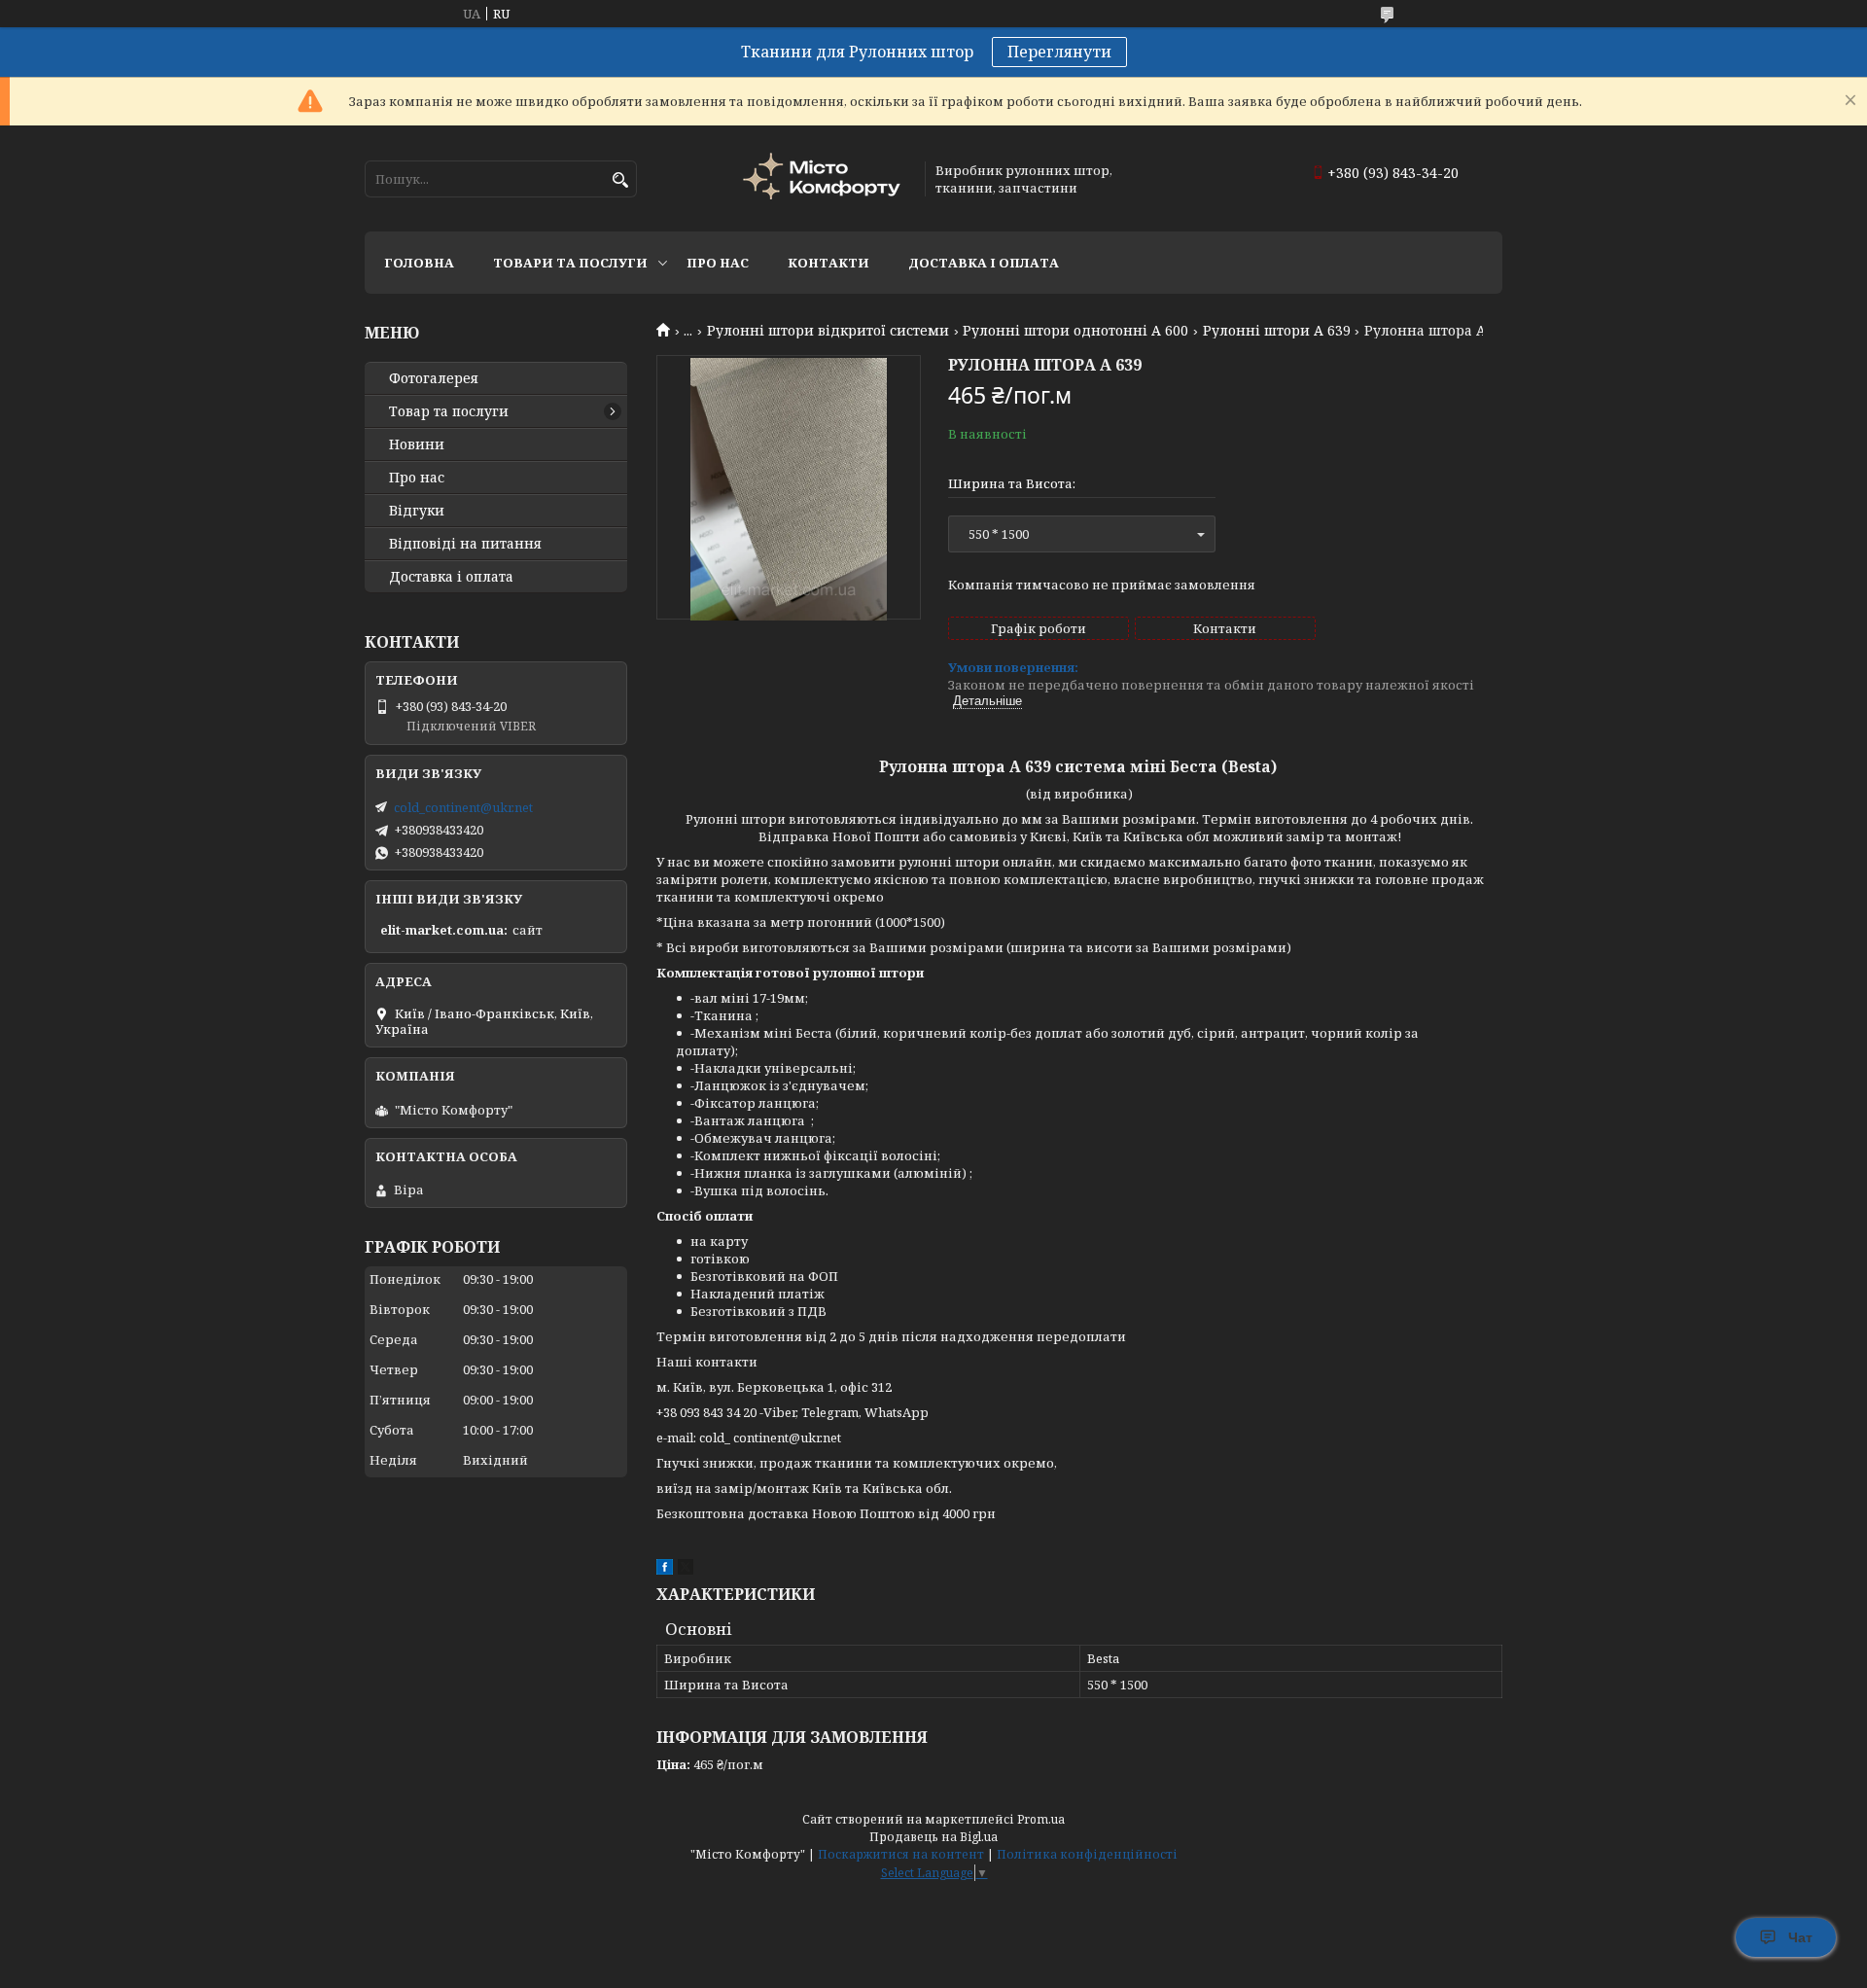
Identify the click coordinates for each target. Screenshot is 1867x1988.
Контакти (828, 263)
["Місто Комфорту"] (825, 178)
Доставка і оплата (984, 263)
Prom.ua (1041, 1819)
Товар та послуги (449, 411)
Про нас (718, 263)
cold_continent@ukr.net (463, 807)
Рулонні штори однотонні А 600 (1075, 331)
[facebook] (665, 1570)
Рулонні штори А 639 (1277, 331)
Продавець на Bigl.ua (933, 1837)
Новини (417, 444)
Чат (1800, 1937)
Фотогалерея (434, 378)
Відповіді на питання (465, 544)
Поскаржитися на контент (901, 1854)
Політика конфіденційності (1087, 1854)
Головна (419, 263)
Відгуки (417, 511)
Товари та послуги (570, 263)
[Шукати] (620, 180)
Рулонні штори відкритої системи (828, 331)
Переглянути (1059, 52)
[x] (686, 1570)
